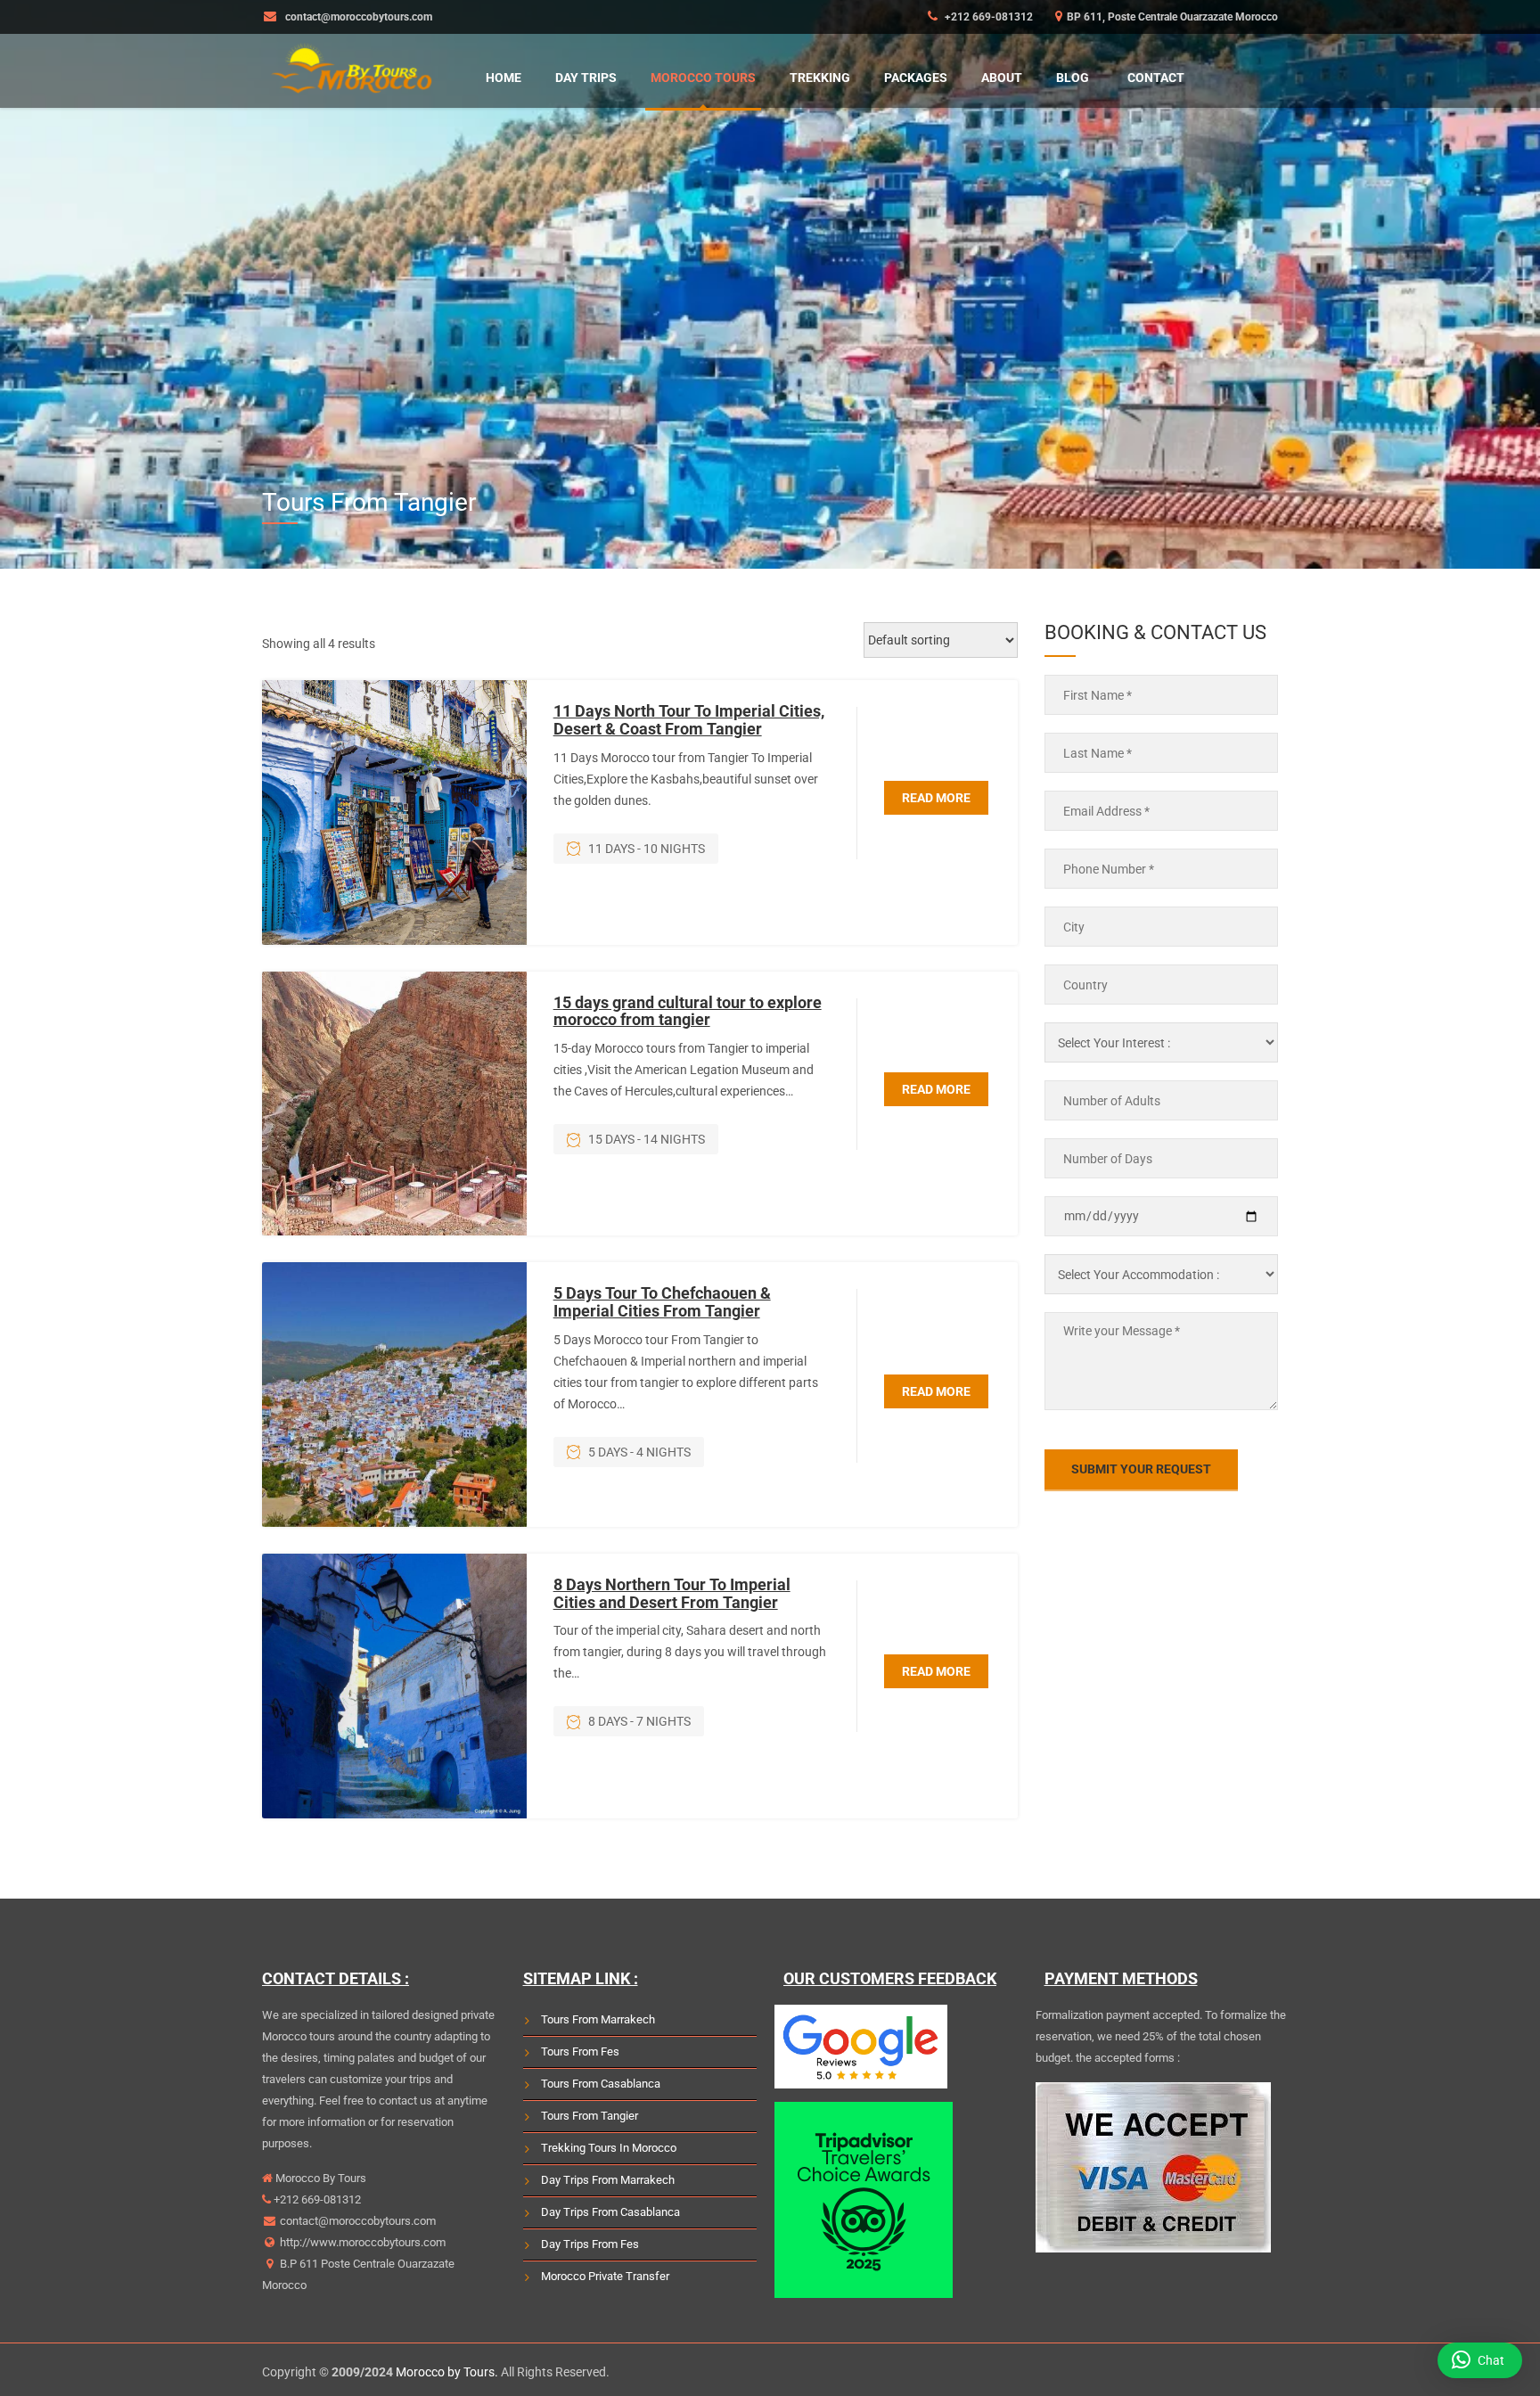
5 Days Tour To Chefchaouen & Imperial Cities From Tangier (662, 1302)
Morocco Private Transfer (605, 2276)
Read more (936, 798)
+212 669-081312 (987, 17)
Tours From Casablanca (601, 2084)
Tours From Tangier (590, 2116)
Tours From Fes (580, 2051)
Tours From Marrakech (598, 2019)
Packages (916, 78)
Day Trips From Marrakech (608, 2180)
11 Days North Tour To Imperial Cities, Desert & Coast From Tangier (689, 720)
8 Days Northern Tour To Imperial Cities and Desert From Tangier (672, 1593)
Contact (1156, 78)
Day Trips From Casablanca (610, 2212)
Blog (1073, 78)
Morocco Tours (703, 78)
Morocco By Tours (319, 2178)
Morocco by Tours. (447, 2372)
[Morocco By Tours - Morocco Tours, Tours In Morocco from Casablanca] (351, 66)
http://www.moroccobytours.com (361, 2242)
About (1002, 78)
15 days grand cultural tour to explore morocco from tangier (688, 1011)
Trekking (820, 78)
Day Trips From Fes (590, 2244)
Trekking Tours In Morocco (609, 2148)
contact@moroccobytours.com (358, 2221)
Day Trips (586, 78)
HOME (504, 78)
